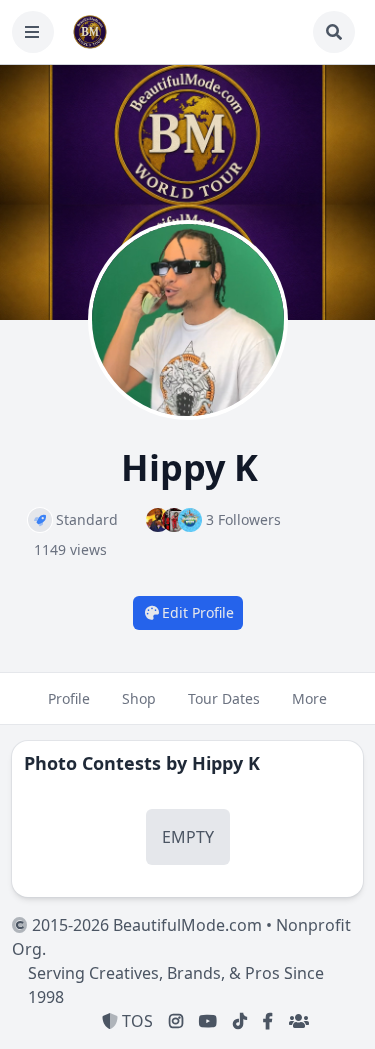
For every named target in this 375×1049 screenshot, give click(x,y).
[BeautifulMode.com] (90, 32)
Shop (139, 698)
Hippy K (226, 763)
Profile (69, 698)
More (309, 698)
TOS (135, 1021)
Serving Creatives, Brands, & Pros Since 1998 (176, 985)
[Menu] (33, 32)
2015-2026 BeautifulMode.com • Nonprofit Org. (181, 937)
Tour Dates (224, 698)
